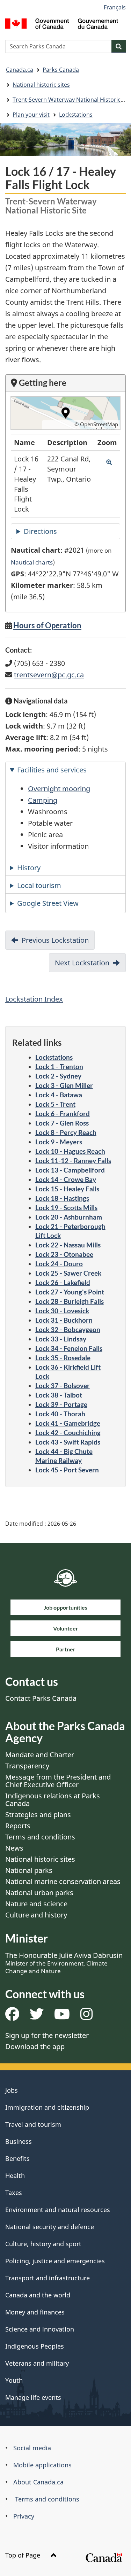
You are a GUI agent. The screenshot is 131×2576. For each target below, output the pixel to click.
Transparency (27, 1766)
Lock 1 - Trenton (59, 1067)
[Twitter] (37, 2017)
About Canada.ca (38, 2482)
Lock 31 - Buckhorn (64, 1320)
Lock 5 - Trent (55, 1104)
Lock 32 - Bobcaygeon (68, 1329)
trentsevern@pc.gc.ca (49, 675)
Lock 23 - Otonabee (64, 1254)
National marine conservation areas (63, 1881)
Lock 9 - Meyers (59, 1142)
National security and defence (50, 2227)
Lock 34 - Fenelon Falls (69, 1348)
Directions (40, 531)
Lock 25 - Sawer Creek (68, 1273)
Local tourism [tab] (39, 885)
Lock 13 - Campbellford (70, 1170)
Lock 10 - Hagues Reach (70, 1151)
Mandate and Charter (40, 1755)
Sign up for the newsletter (47, 2035)
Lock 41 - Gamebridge (68, 1423)
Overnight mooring (59, 789)
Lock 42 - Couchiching (68, 1433)
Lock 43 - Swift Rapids (68, 1442)
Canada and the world (38, 2295)
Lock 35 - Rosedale (63, 1358)
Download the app (35, 2046)
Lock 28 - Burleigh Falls (70, 1301)
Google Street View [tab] (48, 903)
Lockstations (76, 115)
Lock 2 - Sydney (58, 1076)
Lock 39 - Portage (61, 1404)
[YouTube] (62, 2017)
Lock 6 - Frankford (63, 1114)
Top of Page (24, 2555)
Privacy (24, 2516)
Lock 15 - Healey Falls (67, 1189)
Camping (43, 800)
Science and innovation (40, 2329)
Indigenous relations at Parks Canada (53, 1800)
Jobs (12, 2090)
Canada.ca (20, 70)
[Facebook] (12, 2017)
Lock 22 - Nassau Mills (68, 1245)
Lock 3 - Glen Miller (64, 1085)
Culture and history (36, 1915)
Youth (14, 2380)
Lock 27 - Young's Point (70, 1292)
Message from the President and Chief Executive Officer (58, 1781)
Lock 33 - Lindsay (61, 1339)
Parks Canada (61, 70)
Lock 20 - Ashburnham (69, 1217)
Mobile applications (42, 2465)
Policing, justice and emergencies (55, 2261)
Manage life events (33, 2397)
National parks (29, 1870)
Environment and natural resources (58, 2210)
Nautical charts (32, 562)
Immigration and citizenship (47, 2107)
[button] (109, 462)
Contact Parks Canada (41, 1698)
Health (15, 2176)
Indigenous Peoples (35, 2346)
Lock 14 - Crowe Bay (66, 1179)
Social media (32, 2448)
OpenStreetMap (99, 424)
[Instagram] (86, 2017)
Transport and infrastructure (48, 2278)
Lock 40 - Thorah (60, 1414)
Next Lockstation (82, 963)
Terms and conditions (40, 1837)
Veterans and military (37, 2363)
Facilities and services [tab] (52, 770)
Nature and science (36, 1904)
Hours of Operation (47, 625)
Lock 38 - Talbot (59, 1395)
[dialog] (65, 413)
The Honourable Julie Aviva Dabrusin (64, 1963)
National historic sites (41, 85)
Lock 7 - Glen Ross (62, 1123)
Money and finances (35, 2312)
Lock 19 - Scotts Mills (66, 1208)
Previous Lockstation (55, 940)
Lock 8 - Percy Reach (66, 1132)
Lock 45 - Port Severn (67, 1470)
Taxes (14, 2193)
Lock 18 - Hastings (62, 1198)
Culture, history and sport (43, 2244)
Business (19, 2141)
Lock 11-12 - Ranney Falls (73, 1161)
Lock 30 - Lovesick (62, 1311)
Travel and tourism (33, 2124)
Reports (18, 1826)
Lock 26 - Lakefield (63, 1282)
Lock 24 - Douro (59, 1264)
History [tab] (29, 868)
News (14, 1848)
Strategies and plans (38, 1815)
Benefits (17, 2158)
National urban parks (39, 1893)
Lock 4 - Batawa (59, 1095)
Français (115, 7)
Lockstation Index (34, 999)
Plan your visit (31, 115)
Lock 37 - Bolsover (63, 1386)
